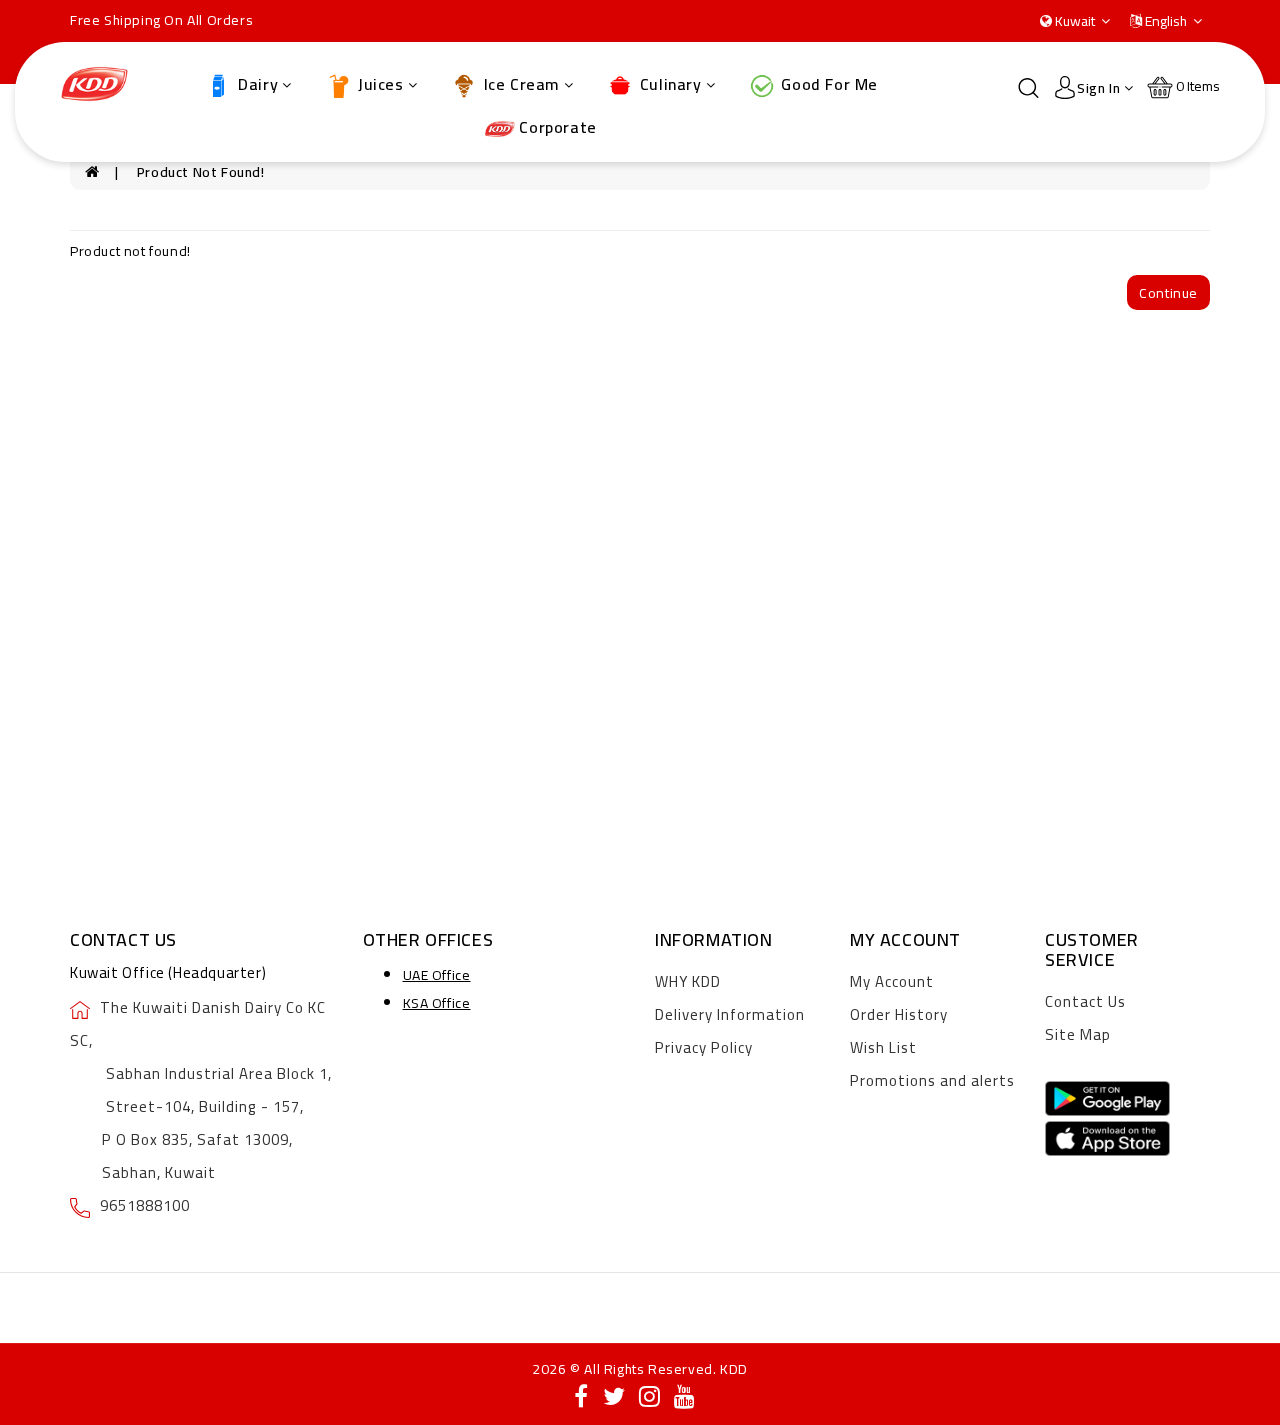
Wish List (883, 1047)
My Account (892, 981)
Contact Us (1085, 1001)
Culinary (668, 84)
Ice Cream (519, 84)
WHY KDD (688, 981)
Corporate (556, 127)
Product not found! (201, 172)
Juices (379, 84)
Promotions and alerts (932, 1080)
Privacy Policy (704, 1047)
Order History (899, 1014)
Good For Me (827, 84)
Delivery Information (730, 1014)
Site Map (1078, 1034)
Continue (1168, 293)
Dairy (256, 84)
